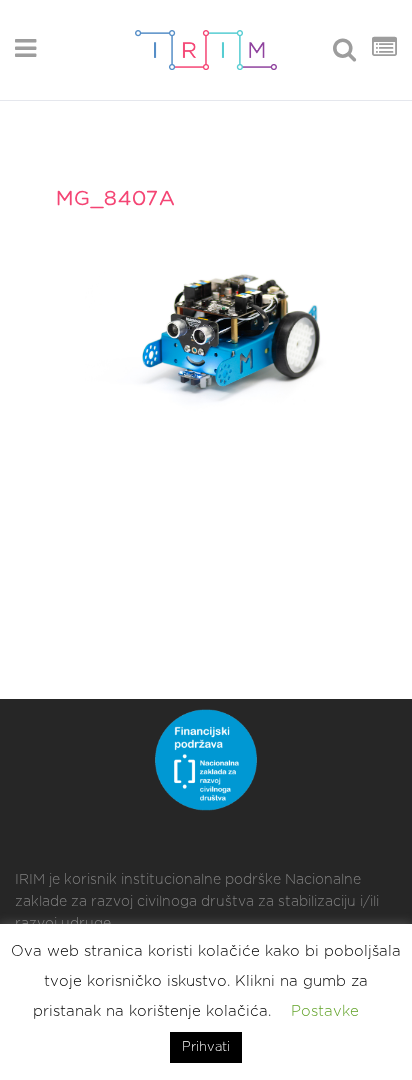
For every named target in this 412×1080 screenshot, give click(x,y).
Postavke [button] (325, 1011)
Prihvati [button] (206, 1047)
